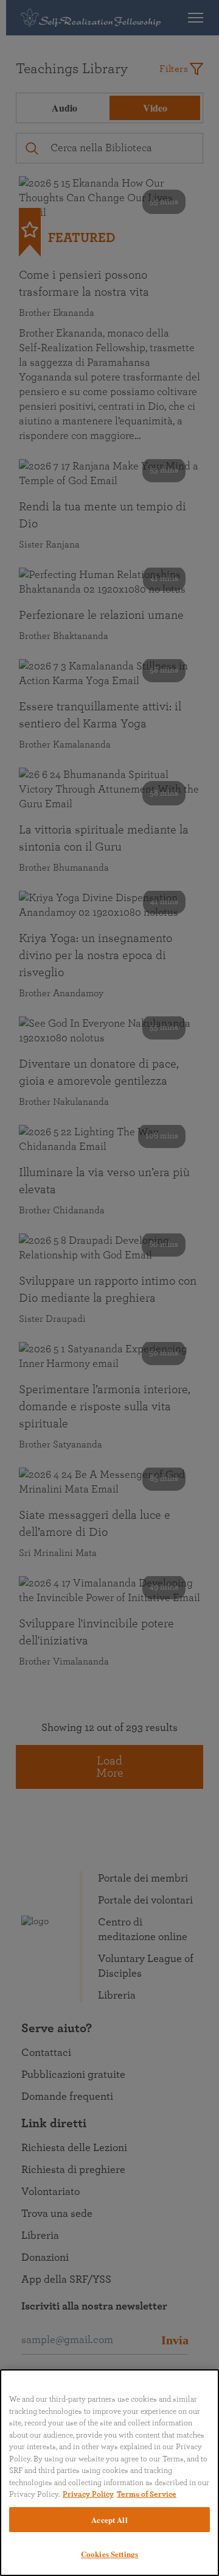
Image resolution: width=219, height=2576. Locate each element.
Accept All (109, 2520)
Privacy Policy (88, 2495)
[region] (109, 2473)
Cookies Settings (109, 2554)
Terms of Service (147, 2495)
